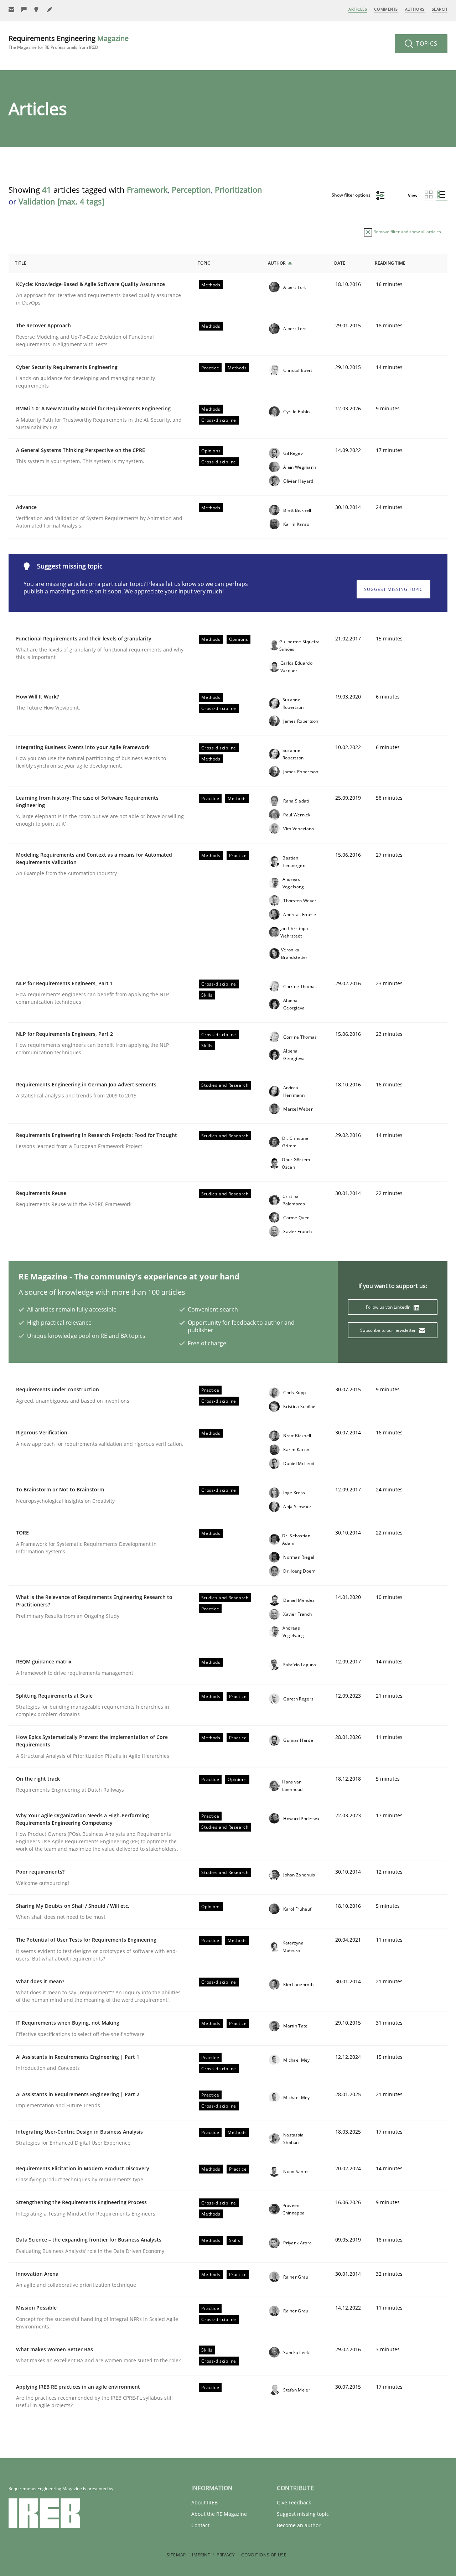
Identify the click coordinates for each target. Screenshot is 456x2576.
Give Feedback (294, 2502)
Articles (358, 9)
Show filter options (352, 195)
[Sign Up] (11, 9)
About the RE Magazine (219, 2514)
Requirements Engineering (69, 42)
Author (277, 263)
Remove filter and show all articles (407, 232)
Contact (200, 2525)
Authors (415, 9)
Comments (386, 9)
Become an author (299, 2525)
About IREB (204, 2502)
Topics (426, 43)
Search (440, 9)
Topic (204, 263)
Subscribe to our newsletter (388, 1330)
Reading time (390, 263)
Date (340, 263)
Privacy (226, 2555)
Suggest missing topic (393, 589)
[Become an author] (50, 9)
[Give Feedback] (24, 9)
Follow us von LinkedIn (389, 1307)
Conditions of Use (264, 2555)
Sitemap (176, 2555)
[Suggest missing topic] (37, 9)
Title (21, 263)
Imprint (201, 2555)
